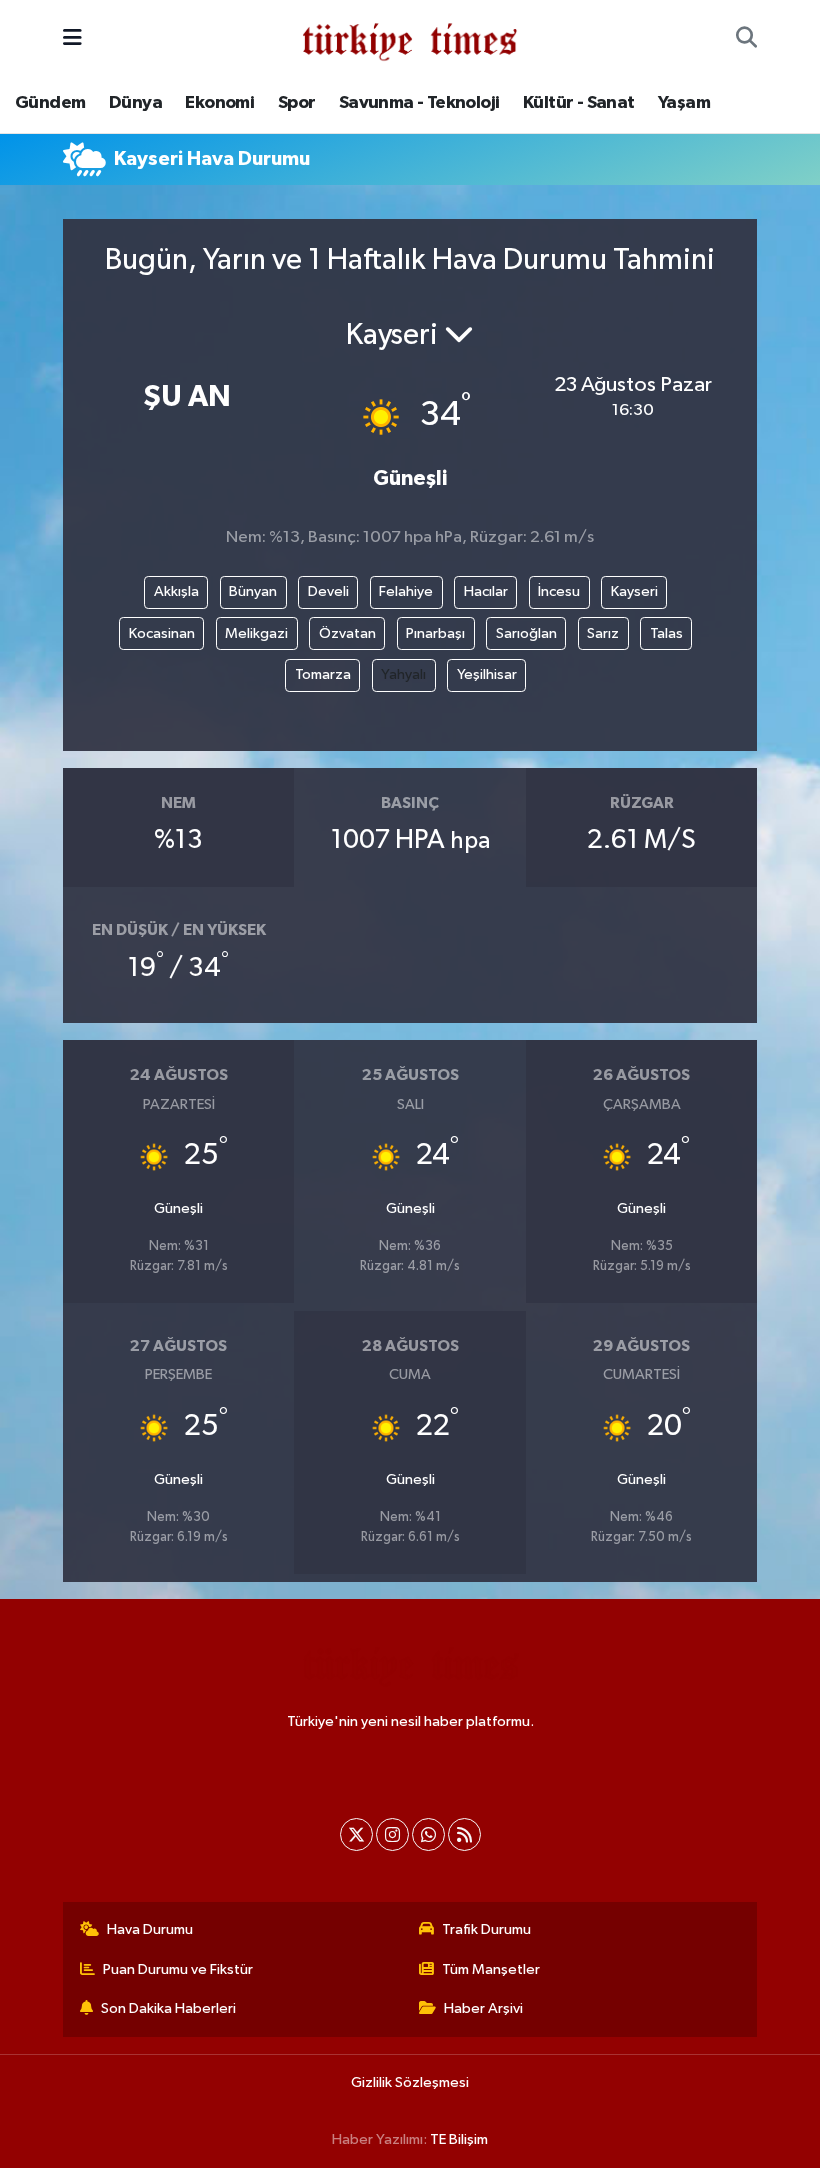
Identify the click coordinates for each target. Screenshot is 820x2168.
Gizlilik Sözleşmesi (410, 2082)
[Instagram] (392, 1834)
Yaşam (684, 103)
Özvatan (347, 633)
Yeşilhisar (487, 674)
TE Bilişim (459, 2139)
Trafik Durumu (486, 1929)
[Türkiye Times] (409, 38)
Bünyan (253, 591)
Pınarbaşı (435, 633)
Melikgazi (256, 633)
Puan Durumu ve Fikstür (178, 1969)
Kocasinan (162, 633)
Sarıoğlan (526, 633)
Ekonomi (219, 103)
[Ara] (746, 39)
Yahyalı (403, 674)
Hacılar (486, 591)
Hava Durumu (150, 1929)
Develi (328, 591)
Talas (666, 633)
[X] (356, 1834)
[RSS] (464, 1834)
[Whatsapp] (428, 1834)
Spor (297, 103)
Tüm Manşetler (491, 1969)
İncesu (559, 591)
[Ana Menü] (72, 38)
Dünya (135, 103)
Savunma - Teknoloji (419, 103)
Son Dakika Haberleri (168, 2008)
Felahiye (406, 591)
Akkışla (176, 591)
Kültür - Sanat (579, 103)
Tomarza (323, 674)
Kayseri (634, 591)
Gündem (50, 103)
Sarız (603, 633)
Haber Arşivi (483, 2008)
